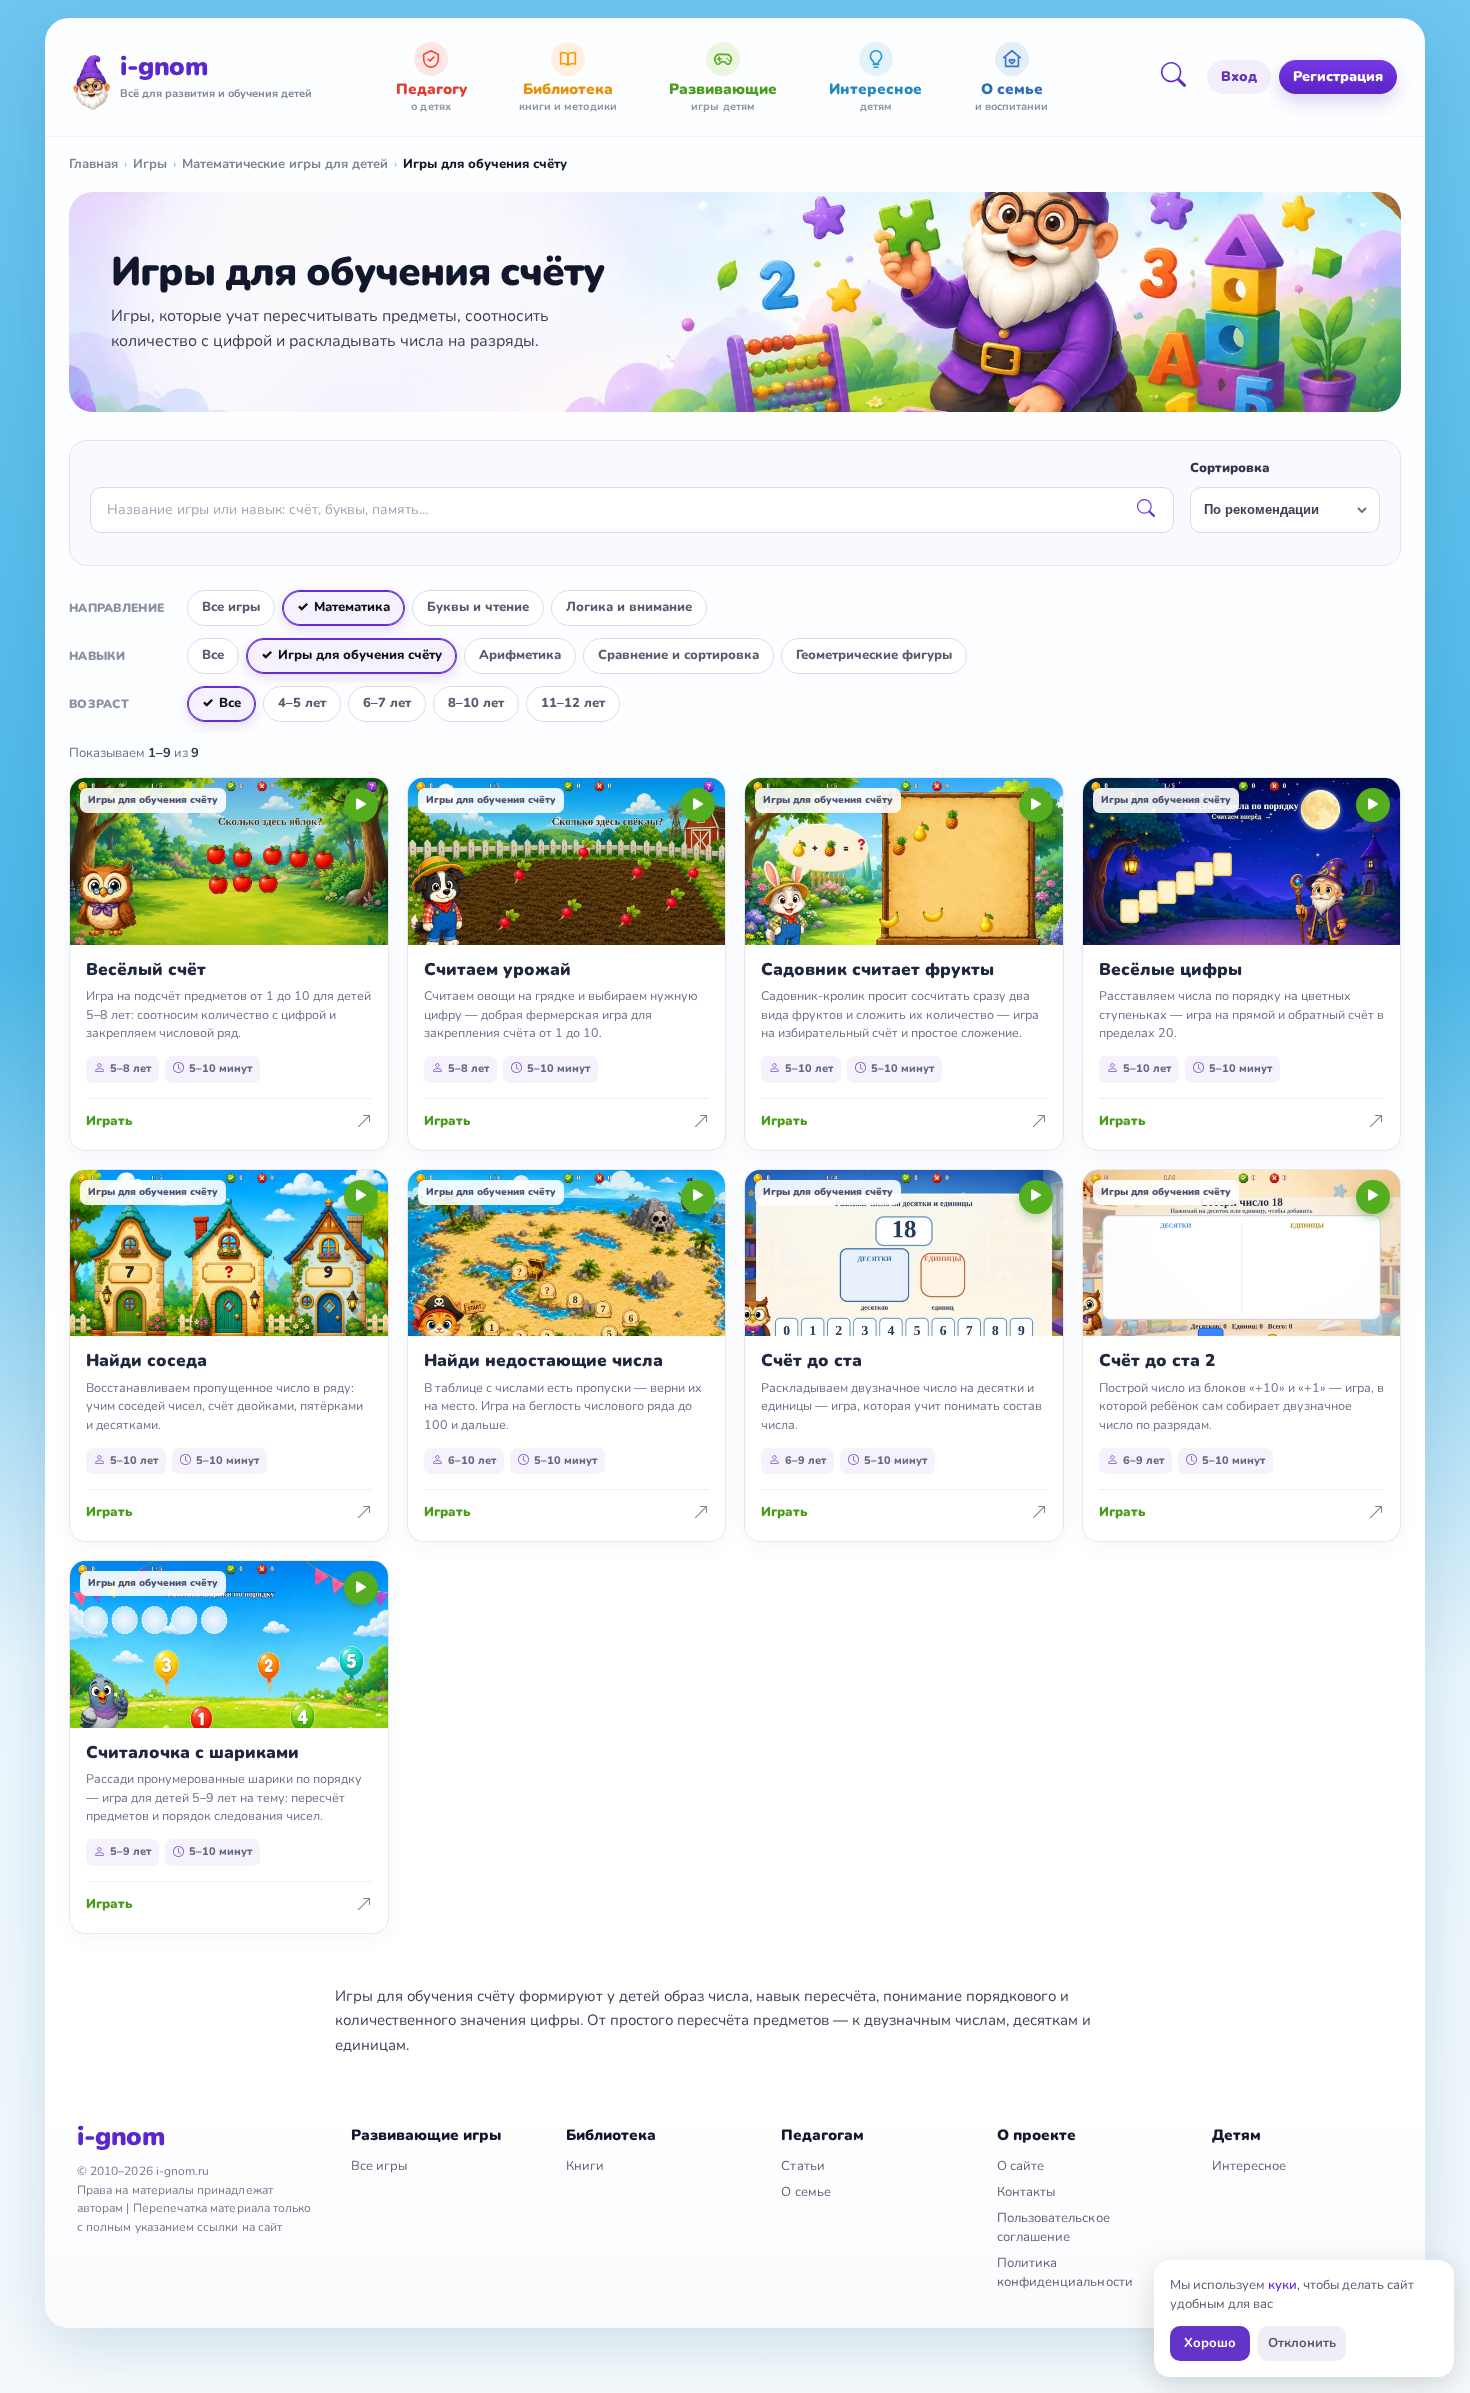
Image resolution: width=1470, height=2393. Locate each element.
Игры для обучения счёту (360, 655)
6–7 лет (387, 703)
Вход (1239, 76)
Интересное (1249, 2166)
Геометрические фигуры (874, 655)
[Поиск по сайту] (1180, 77)
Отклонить (1302, 2343)
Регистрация (1338, 76)
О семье (805, 2192)
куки (1282, 2285)
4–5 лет (302, 703)
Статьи (802, 2166)
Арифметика (520, 655)
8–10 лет (476, 703)
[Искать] (1146, 510)
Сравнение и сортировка (678, 655)
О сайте (1020, 2166)
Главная (93, 164)
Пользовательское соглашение (1053, 2227)
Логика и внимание (629, 607)
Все (213, 655)
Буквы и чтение (478, 607)
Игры (150, 164)
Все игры (231, 607)
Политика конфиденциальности (1065, 2272)
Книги (585, 2166)
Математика (352, 607)
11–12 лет (573, 703)
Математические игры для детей (285, 164)
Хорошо (1210, 2343)
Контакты (1026, 2192)
